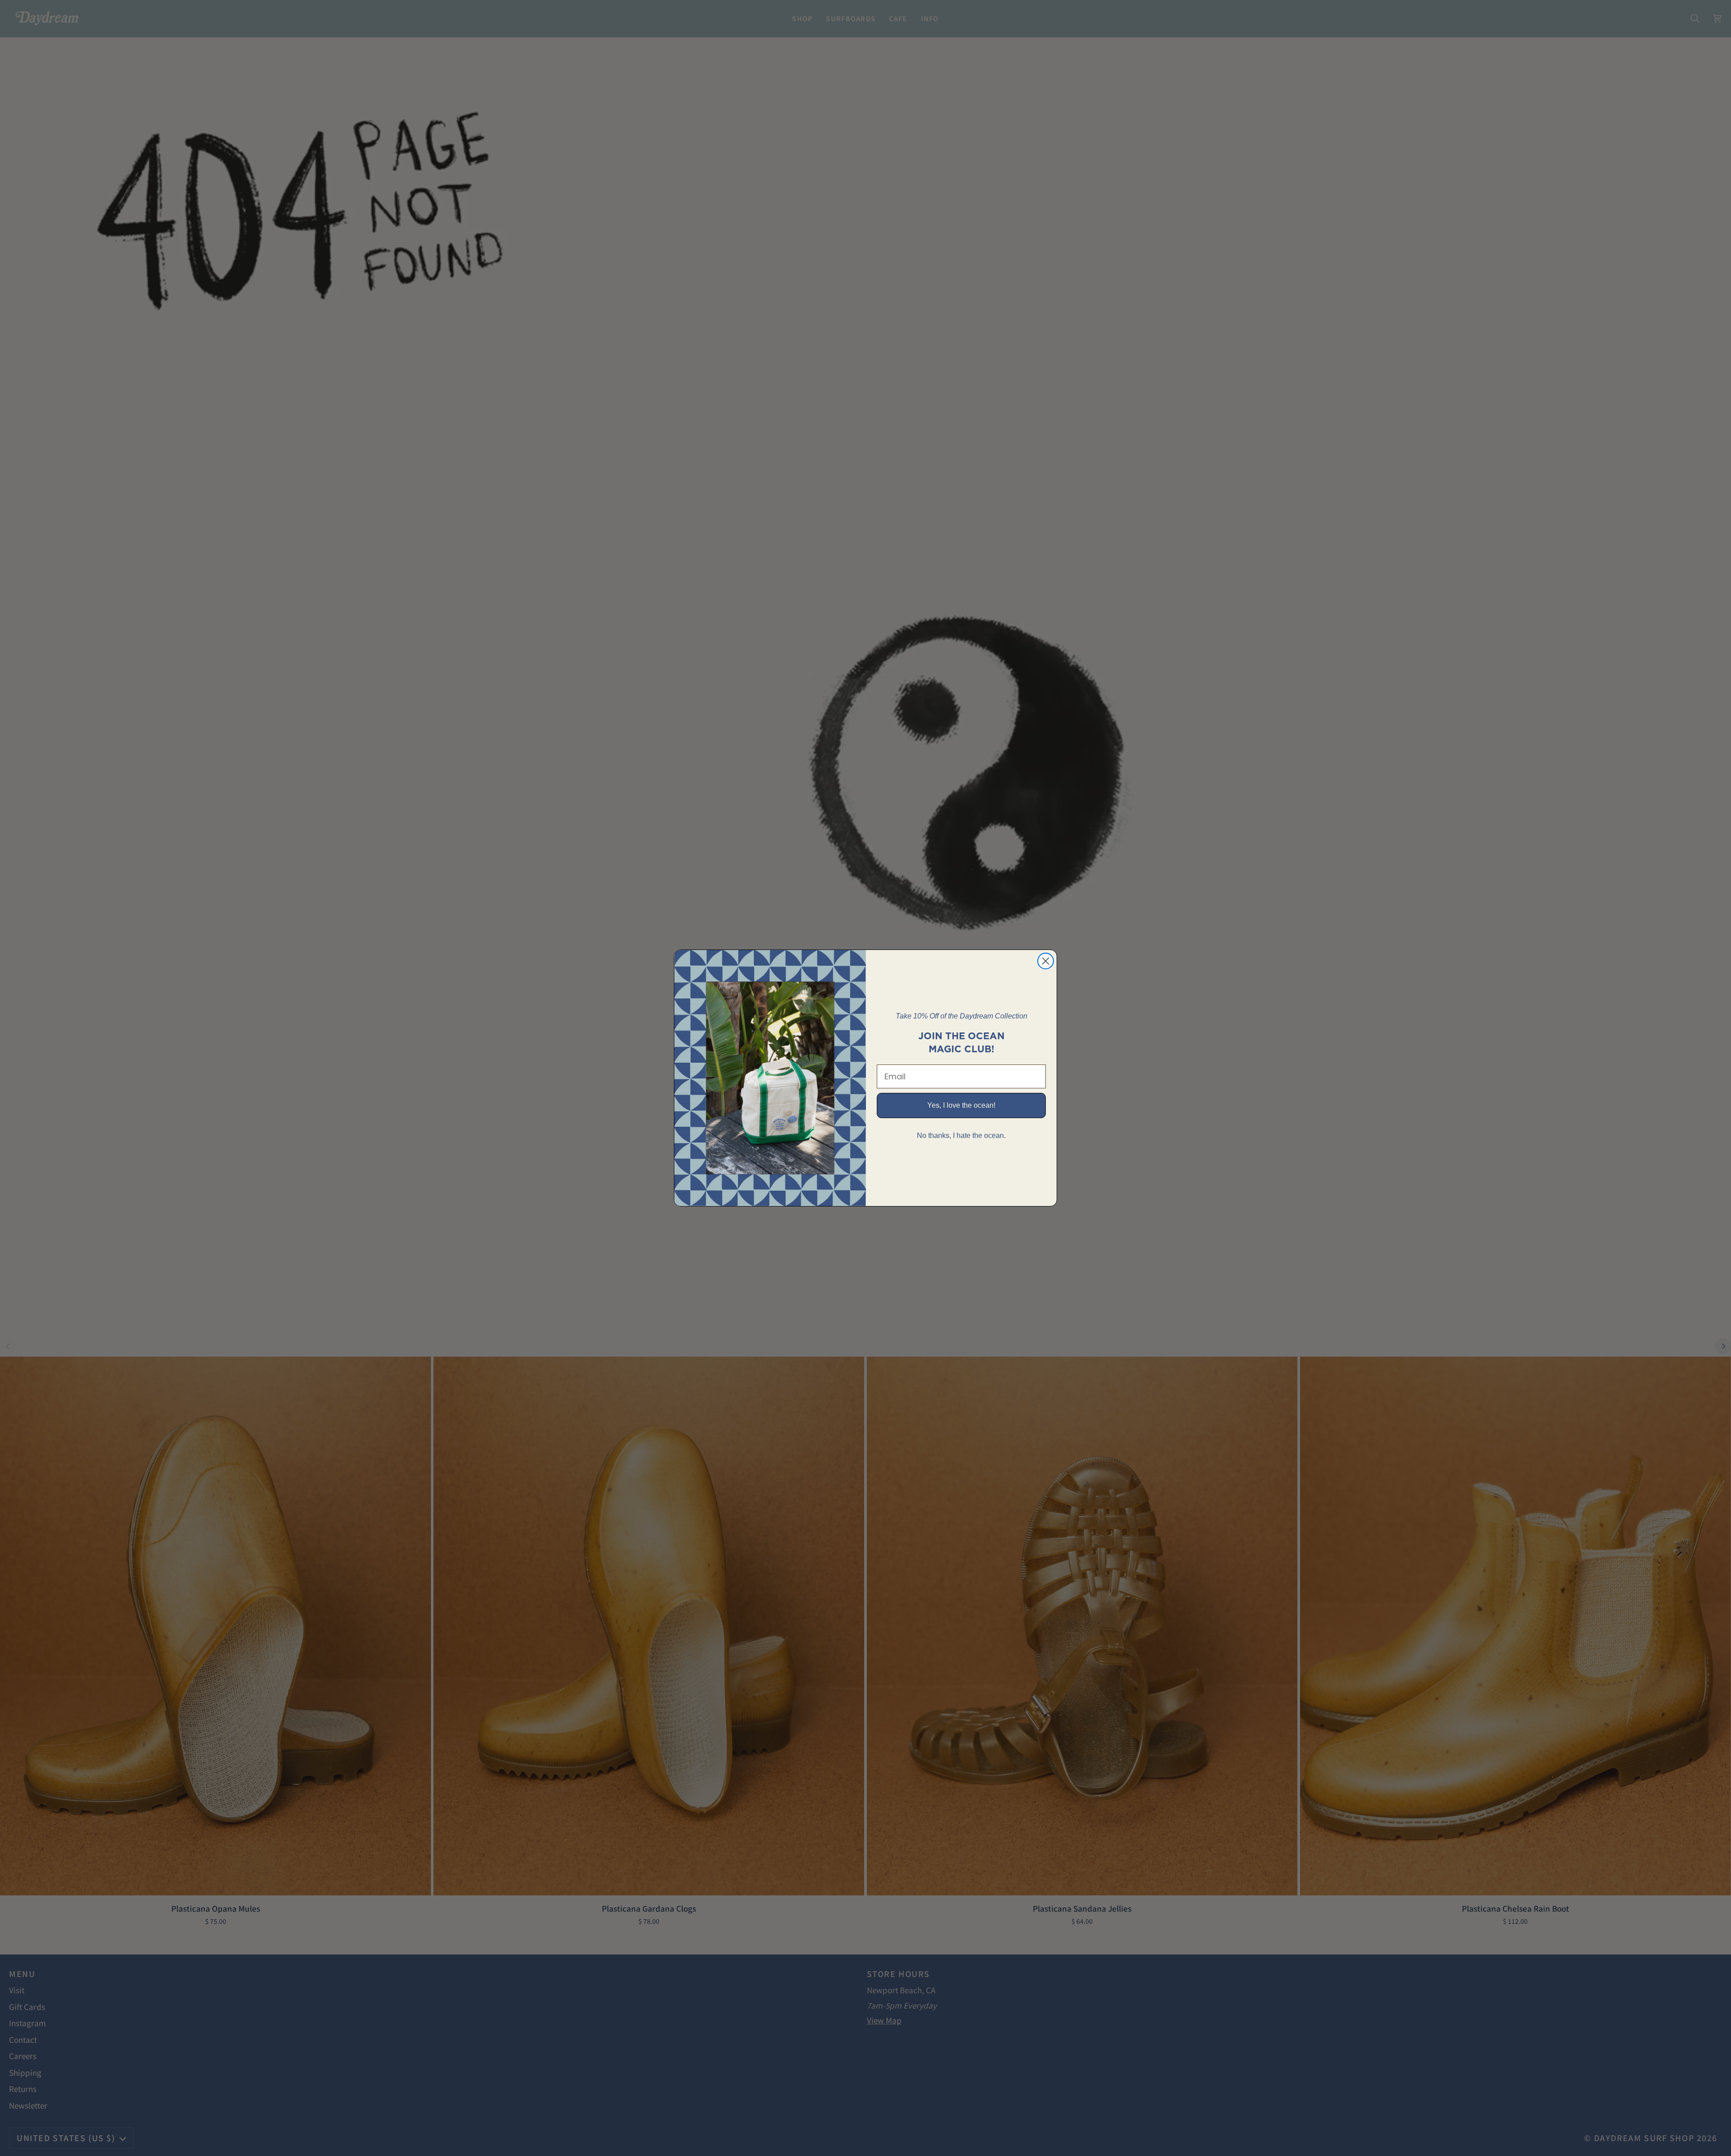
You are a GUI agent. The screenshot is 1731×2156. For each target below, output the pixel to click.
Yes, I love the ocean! (961, 1105)
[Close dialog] (1046, 961)
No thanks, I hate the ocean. (961, 1135)
